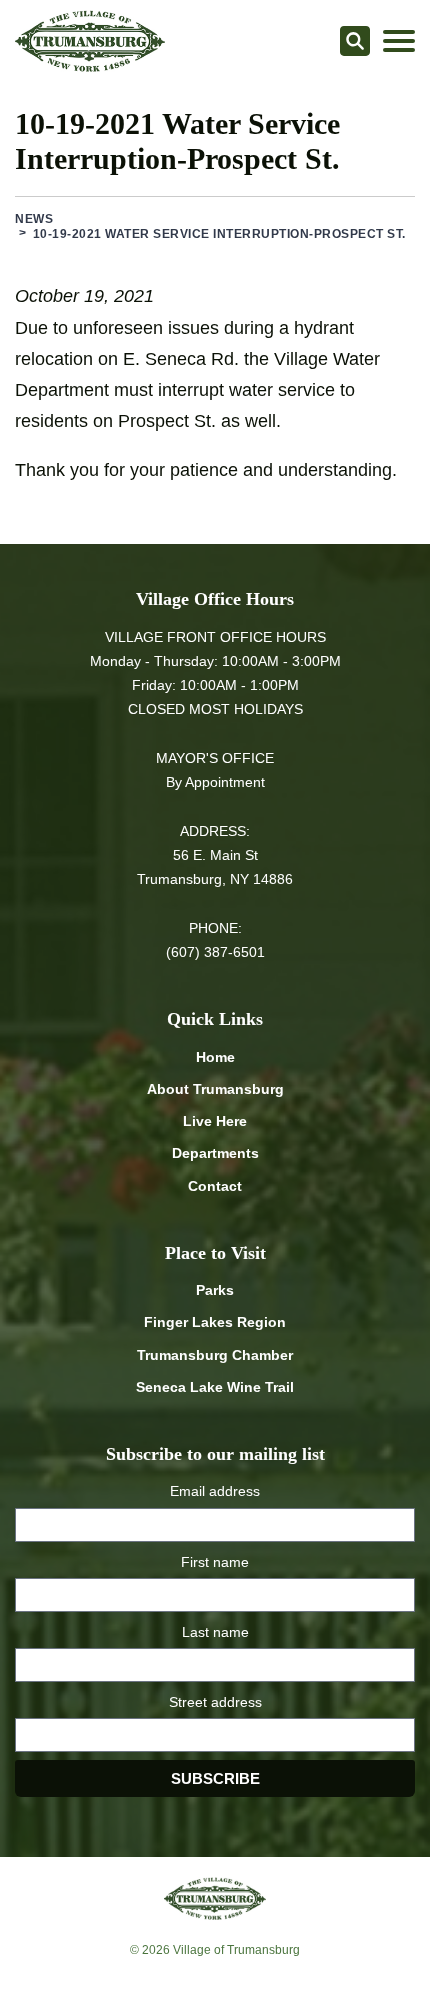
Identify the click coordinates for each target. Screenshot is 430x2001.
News (34, 219)
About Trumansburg (215, 1089)
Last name (215, 1632)
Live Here (215, 1121)
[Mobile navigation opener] (399, 41)
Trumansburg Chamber (215, 1355)
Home (215, 1057)
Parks (215, 1290)
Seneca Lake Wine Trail (215, 1387)
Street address (215, 1702)
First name (215, 1562)
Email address (215, 1491)
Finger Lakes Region (215, 1322)
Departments (215, 1153)
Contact (215, 1186)
